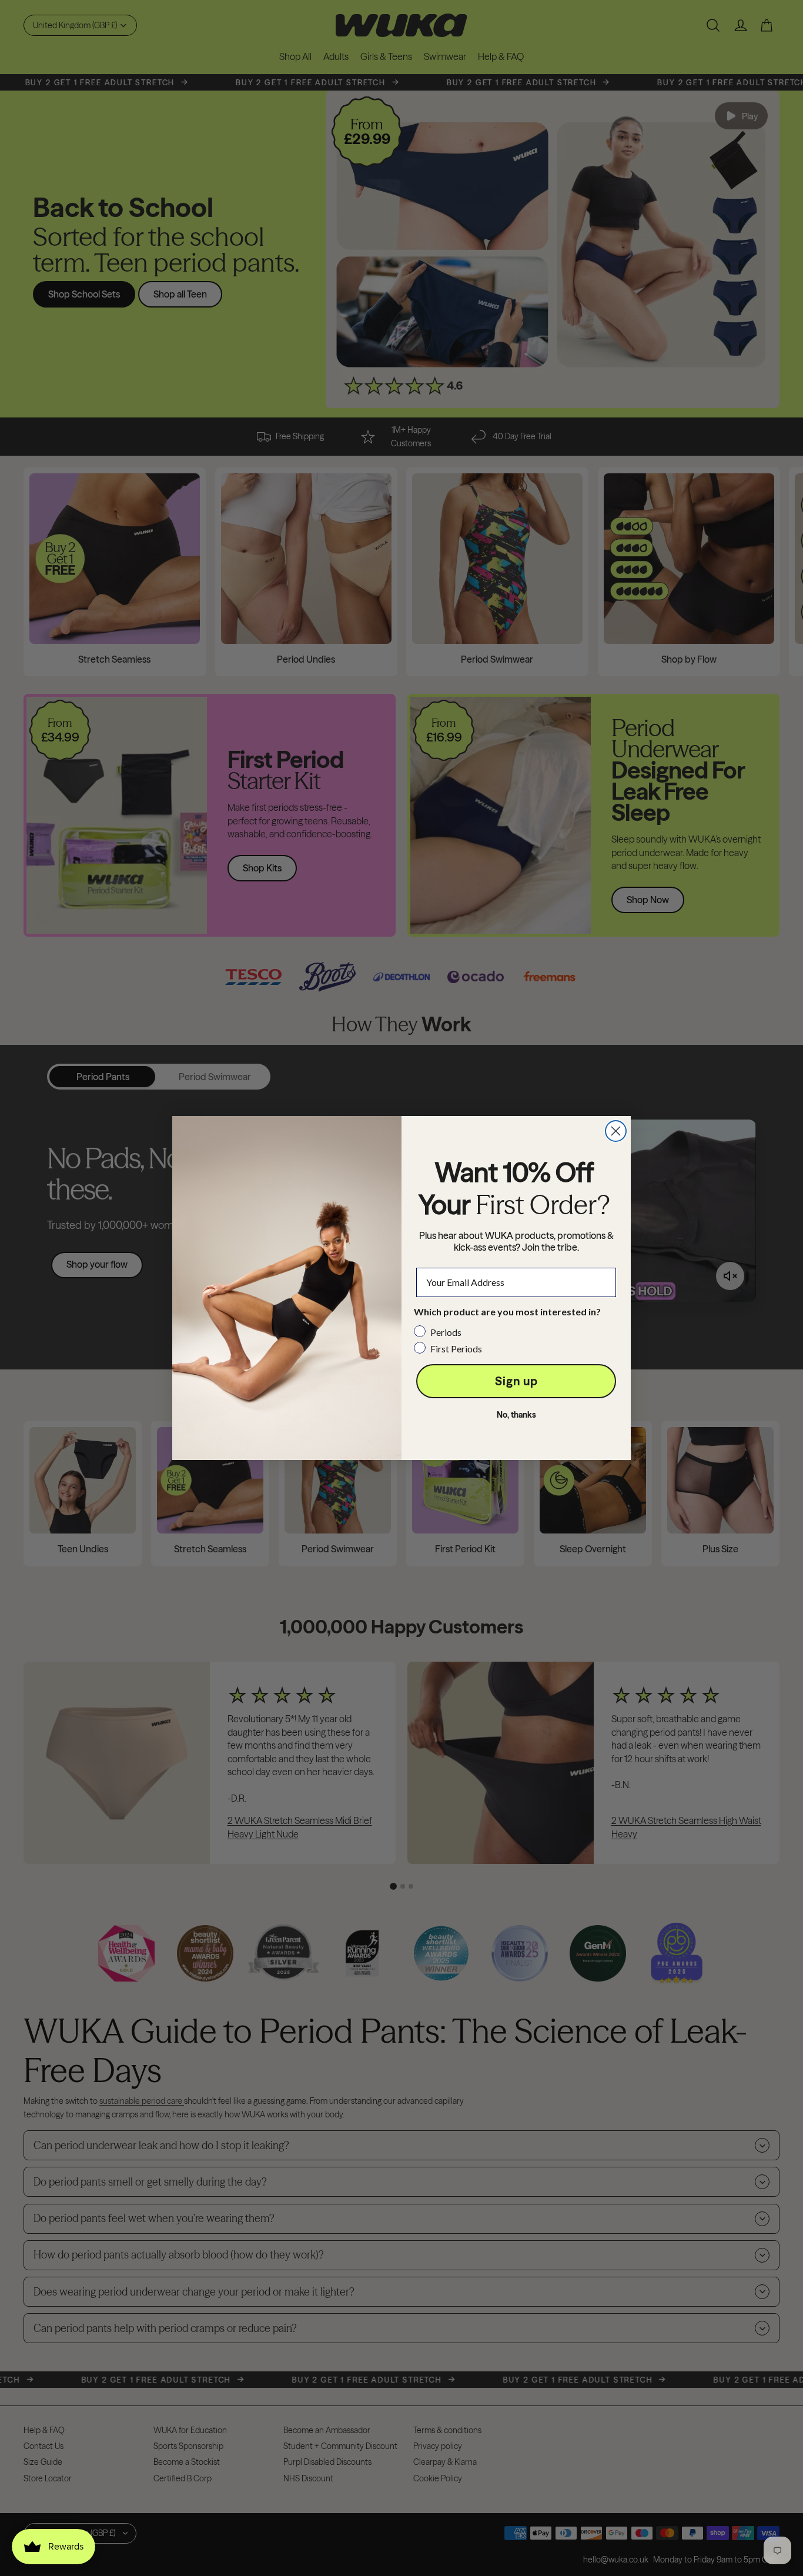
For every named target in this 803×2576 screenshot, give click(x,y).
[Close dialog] (616, 1131)
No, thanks (516, 1415)
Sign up (516, 1381)
